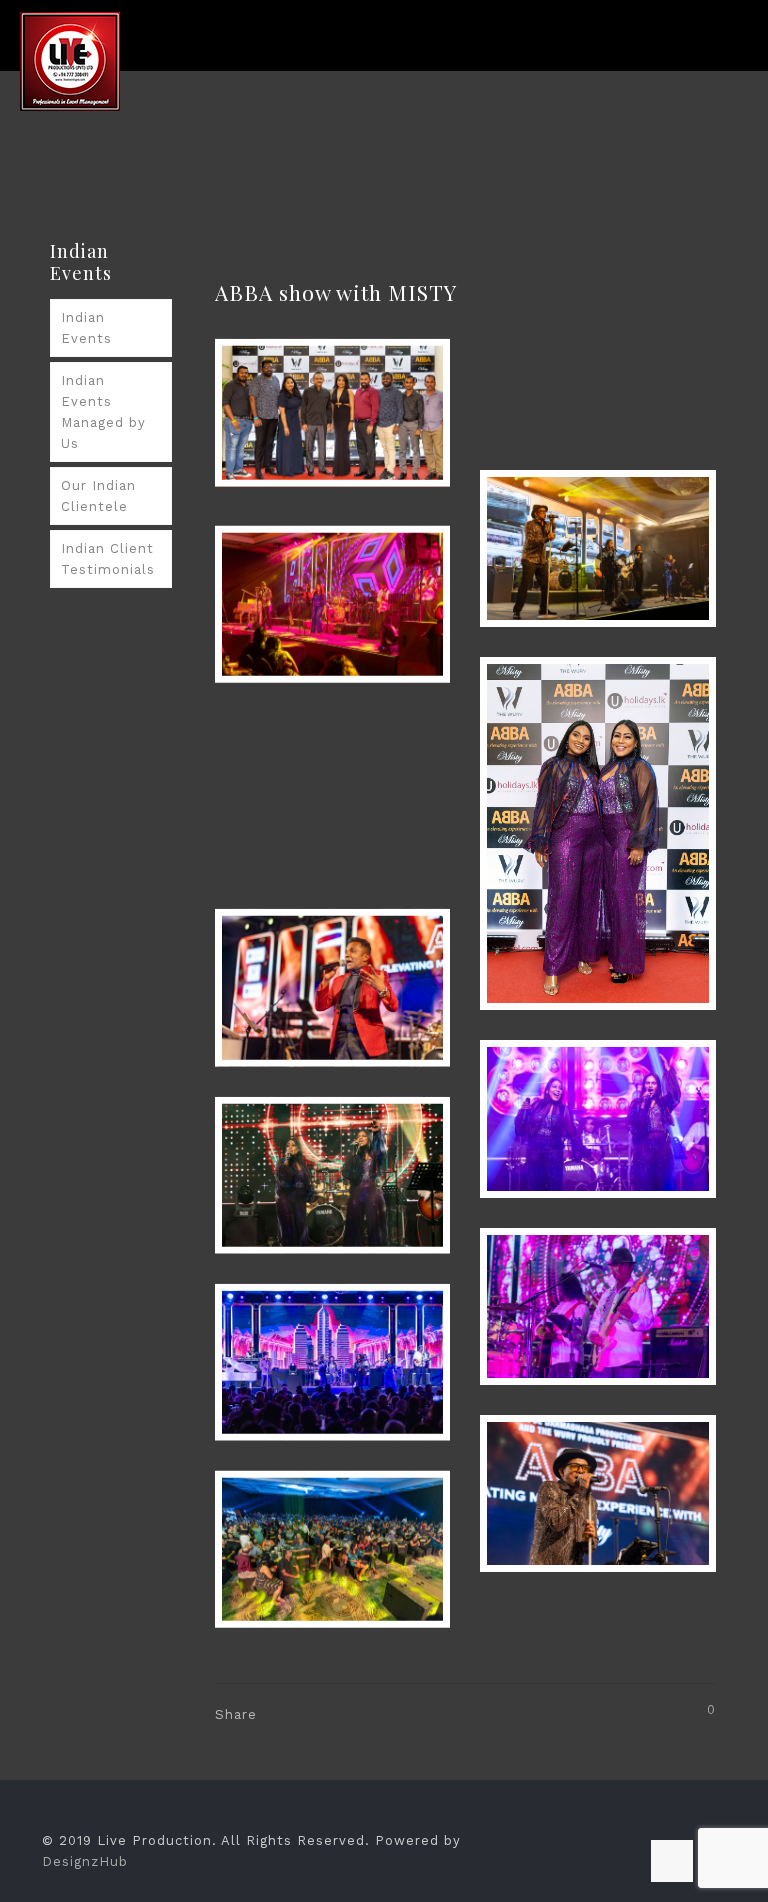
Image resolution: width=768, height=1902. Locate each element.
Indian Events (86, 328)
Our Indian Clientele (98, 496)
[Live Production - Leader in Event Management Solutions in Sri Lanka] (70, 60)
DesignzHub (85, 1861)
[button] (333, 413)
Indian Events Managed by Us (103, 412)
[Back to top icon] (672, 1861)
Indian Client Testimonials (108, 559)
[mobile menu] (736, 60)
